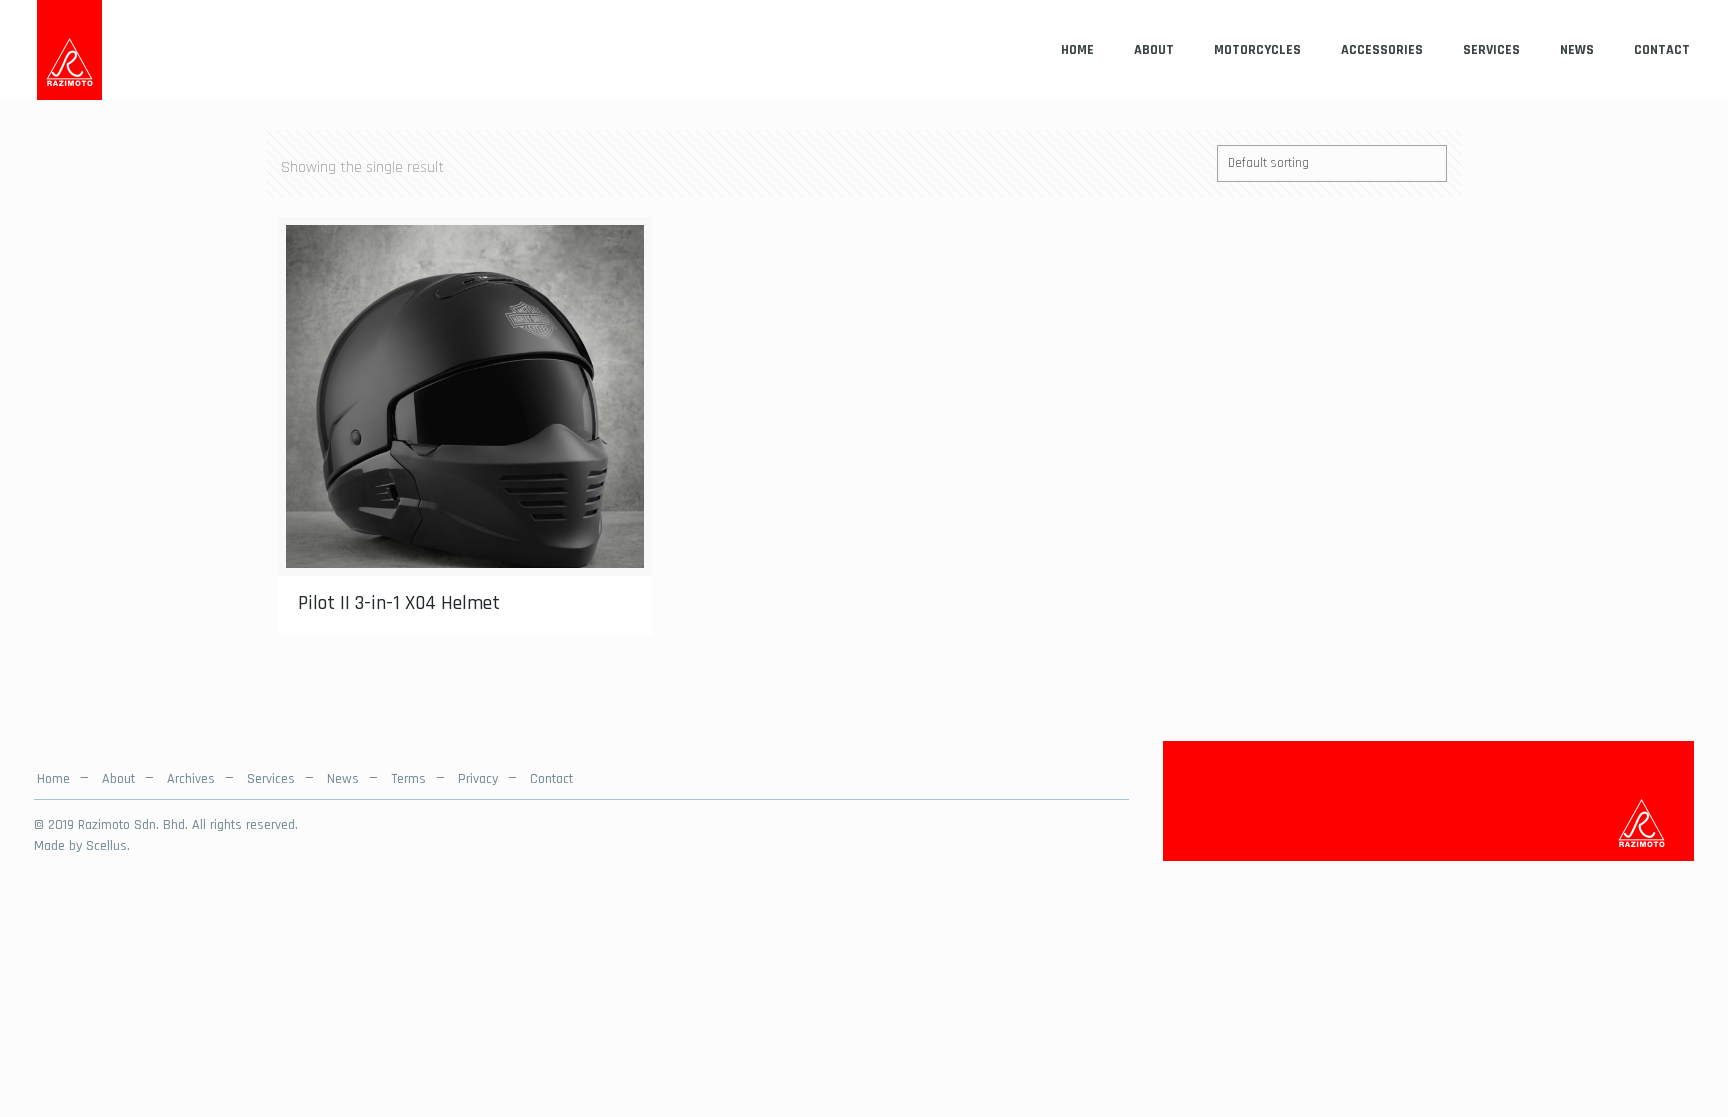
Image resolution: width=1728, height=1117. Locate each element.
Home (53, 779)
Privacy (478, 779)
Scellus (106, 846)
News (343, 779)
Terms (408, 779)
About (118, 779)
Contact (551, 779)
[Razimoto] (69, 50)
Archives (191, 779)
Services (271, 779)
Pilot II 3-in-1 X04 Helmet (399, 603)
